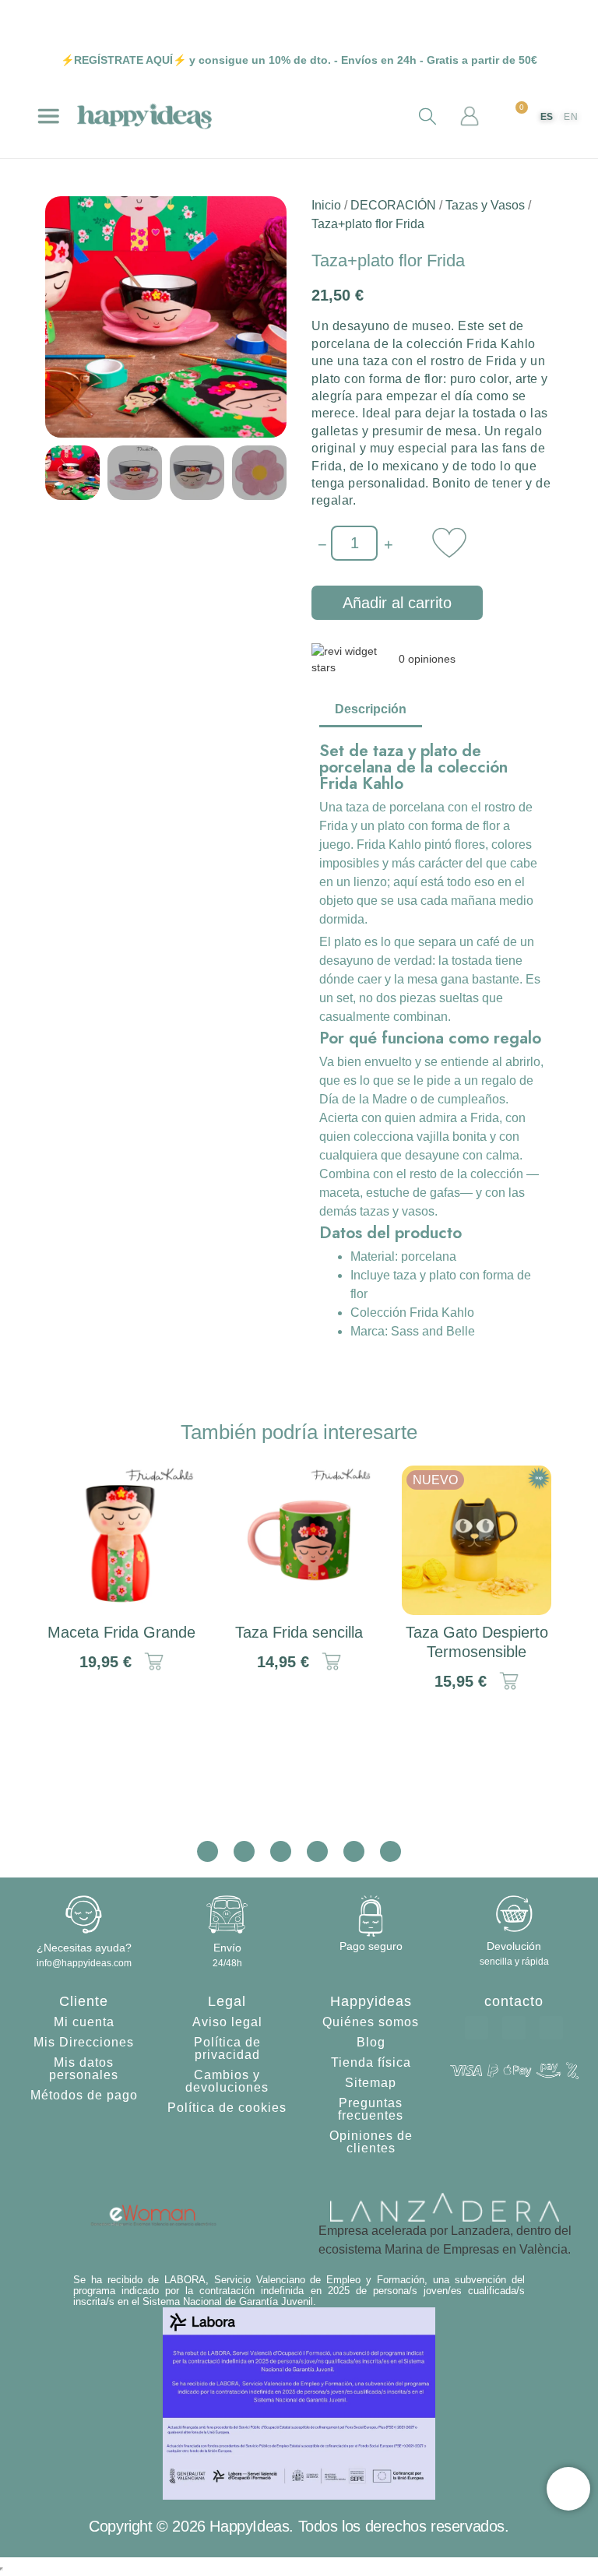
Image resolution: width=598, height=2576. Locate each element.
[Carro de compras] (515, 118)
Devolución (514, 1946)
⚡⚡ (123, 60)
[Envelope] (514, 2028)
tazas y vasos (397, 1211)
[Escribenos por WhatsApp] (568, 2489)
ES (547, 117)
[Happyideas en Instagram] (208, 1851)
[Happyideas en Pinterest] (390, 1851)
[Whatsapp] (477, 2028)
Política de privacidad (227, 2048)
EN (571, 117)
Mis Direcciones (84, 2042)
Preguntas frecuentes (371, 2109)
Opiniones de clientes (371, 2142)
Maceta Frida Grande (121, 1632)
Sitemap (371, 2083)
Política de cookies (227, 2108)
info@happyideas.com (84, 1963)
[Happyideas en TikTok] (317, 1851)
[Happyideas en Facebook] (244, 1851)
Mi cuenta (84, 2022)
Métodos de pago (84, 2095)
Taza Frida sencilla (299, 1632)
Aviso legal (227, 2022)
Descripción (371, 709)
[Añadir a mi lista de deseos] (449, 543)
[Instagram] (551, 2028)
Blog (371, 2042)
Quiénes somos (371, 2022)
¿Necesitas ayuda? (84, 1948)
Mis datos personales (84, 2069)
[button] (48, 116)
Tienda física (371, 2062)
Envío (227, 1948)
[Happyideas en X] (281, 1851)
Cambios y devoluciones (227, 2081)
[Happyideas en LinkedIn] (354, 1851)
